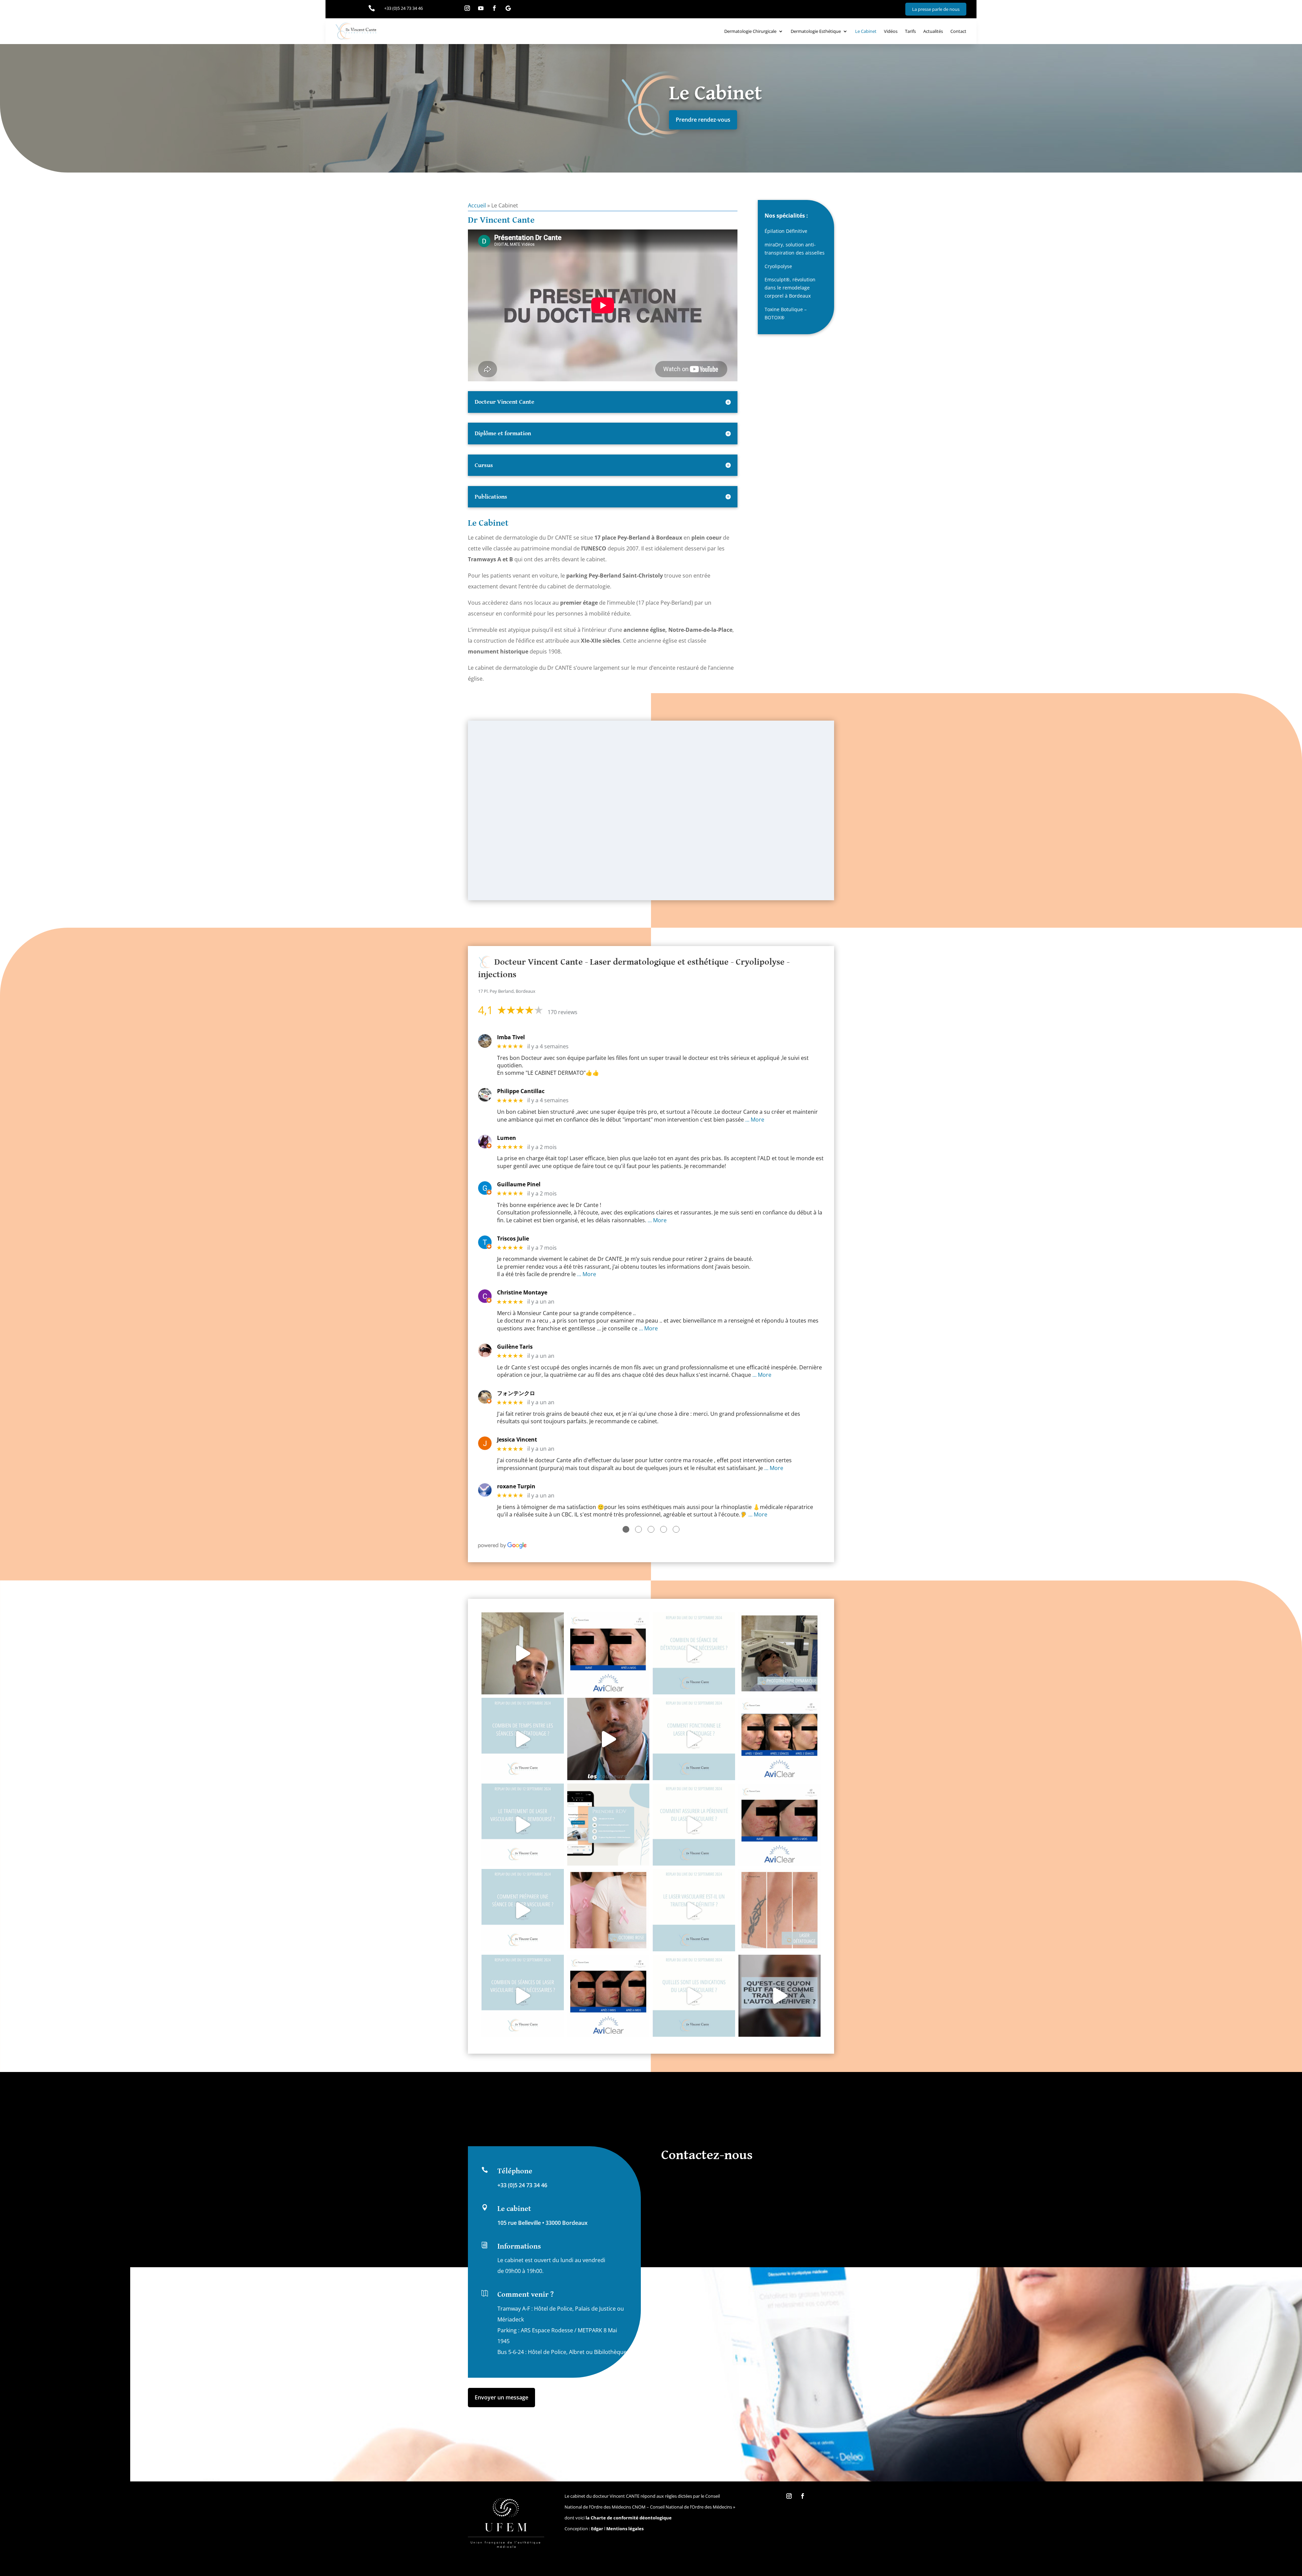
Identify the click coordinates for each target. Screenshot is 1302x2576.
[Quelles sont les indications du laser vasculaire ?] (694, 1996)
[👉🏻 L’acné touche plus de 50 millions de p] (780, 1825)
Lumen (507, 1138)
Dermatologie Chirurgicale (750, 31)
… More (755, 1120)
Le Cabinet (866, 31)
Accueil (477, 205)
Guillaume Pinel (519, 1184)
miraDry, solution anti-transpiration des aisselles (795, 249)
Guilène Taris (515, 1347)
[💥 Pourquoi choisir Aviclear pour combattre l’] (608, 1654)
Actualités (933, 31)
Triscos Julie (513, 1239)
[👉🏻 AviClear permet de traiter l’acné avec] (608, 1996)
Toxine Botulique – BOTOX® (786, 313)
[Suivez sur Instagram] (467, 8)
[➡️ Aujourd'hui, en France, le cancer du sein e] (608, 1910)
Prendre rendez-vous (703, 120)
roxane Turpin (516, 1486)
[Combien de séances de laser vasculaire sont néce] (523, 1996)
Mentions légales (625, 2529)
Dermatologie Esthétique (816, 31)
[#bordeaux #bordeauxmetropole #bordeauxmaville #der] (780, 1996)
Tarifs (910, 31)
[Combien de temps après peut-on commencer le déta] (523, 1654)
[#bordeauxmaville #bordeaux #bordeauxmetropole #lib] (694, 1654)
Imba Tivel (511, 1037)
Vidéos (891, 31)
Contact (958, 31)
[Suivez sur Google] (508, 8)
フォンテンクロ (516, 1393)
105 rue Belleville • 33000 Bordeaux (542, 2223)
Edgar (597, 2529)
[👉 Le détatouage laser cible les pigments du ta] (780, 1910)
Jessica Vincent (517, 1440)
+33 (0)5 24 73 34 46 (522, 2185)
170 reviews (563, 1012)
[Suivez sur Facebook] (494, 8)
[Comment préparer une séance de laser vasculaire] (523, 1910)
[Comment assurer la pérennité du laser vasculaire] (694, 1825)
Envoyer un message (501, 2397)
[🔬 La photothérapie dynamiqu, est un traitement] (780, 1654)
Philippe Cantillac (521, 1091)
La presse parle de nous (936, 9)
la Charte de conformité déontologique (629, 2518)
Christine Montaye (522, 1293)
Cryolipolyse (778, 266)
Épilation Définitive (786, 231)
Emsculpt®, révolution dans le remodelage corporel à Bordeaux (790, 288)
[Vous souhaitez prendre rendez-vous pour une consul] (608, 1825)
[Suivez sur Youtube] (481, 8)
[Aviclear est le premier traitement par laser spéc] (780, 1739)
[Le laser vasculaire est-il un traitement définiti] (694, 1910)
